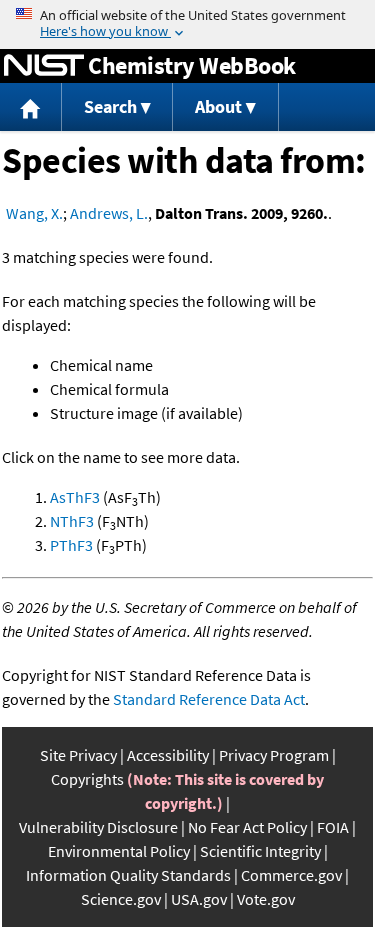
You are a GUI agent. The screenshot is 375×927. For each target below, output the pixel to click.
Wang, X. (34, 213)
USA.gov (199, 899)
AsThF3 (75, 497)
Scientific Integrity (260, 851)
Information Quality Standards (128, 875)
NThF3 (72, 521)
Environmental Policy (119, 851)
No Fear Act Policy (247, 827)
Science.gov (121, 899)
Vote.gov (266, 899)
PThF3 (71, 545)
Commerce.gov (291, 875)
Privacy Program (274, 755)
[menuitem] (31, 107)
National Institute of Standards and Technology (44, 66)
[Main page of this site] (31, 107)
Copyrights (87, 779)
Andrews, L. (109, 213)
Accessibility (168, 755)
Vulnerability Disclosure (98, 827)
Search (110, 106)
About (218, 106)
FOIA (333, 827)
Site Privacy (78, 755)
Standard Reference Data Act (209, 699)
